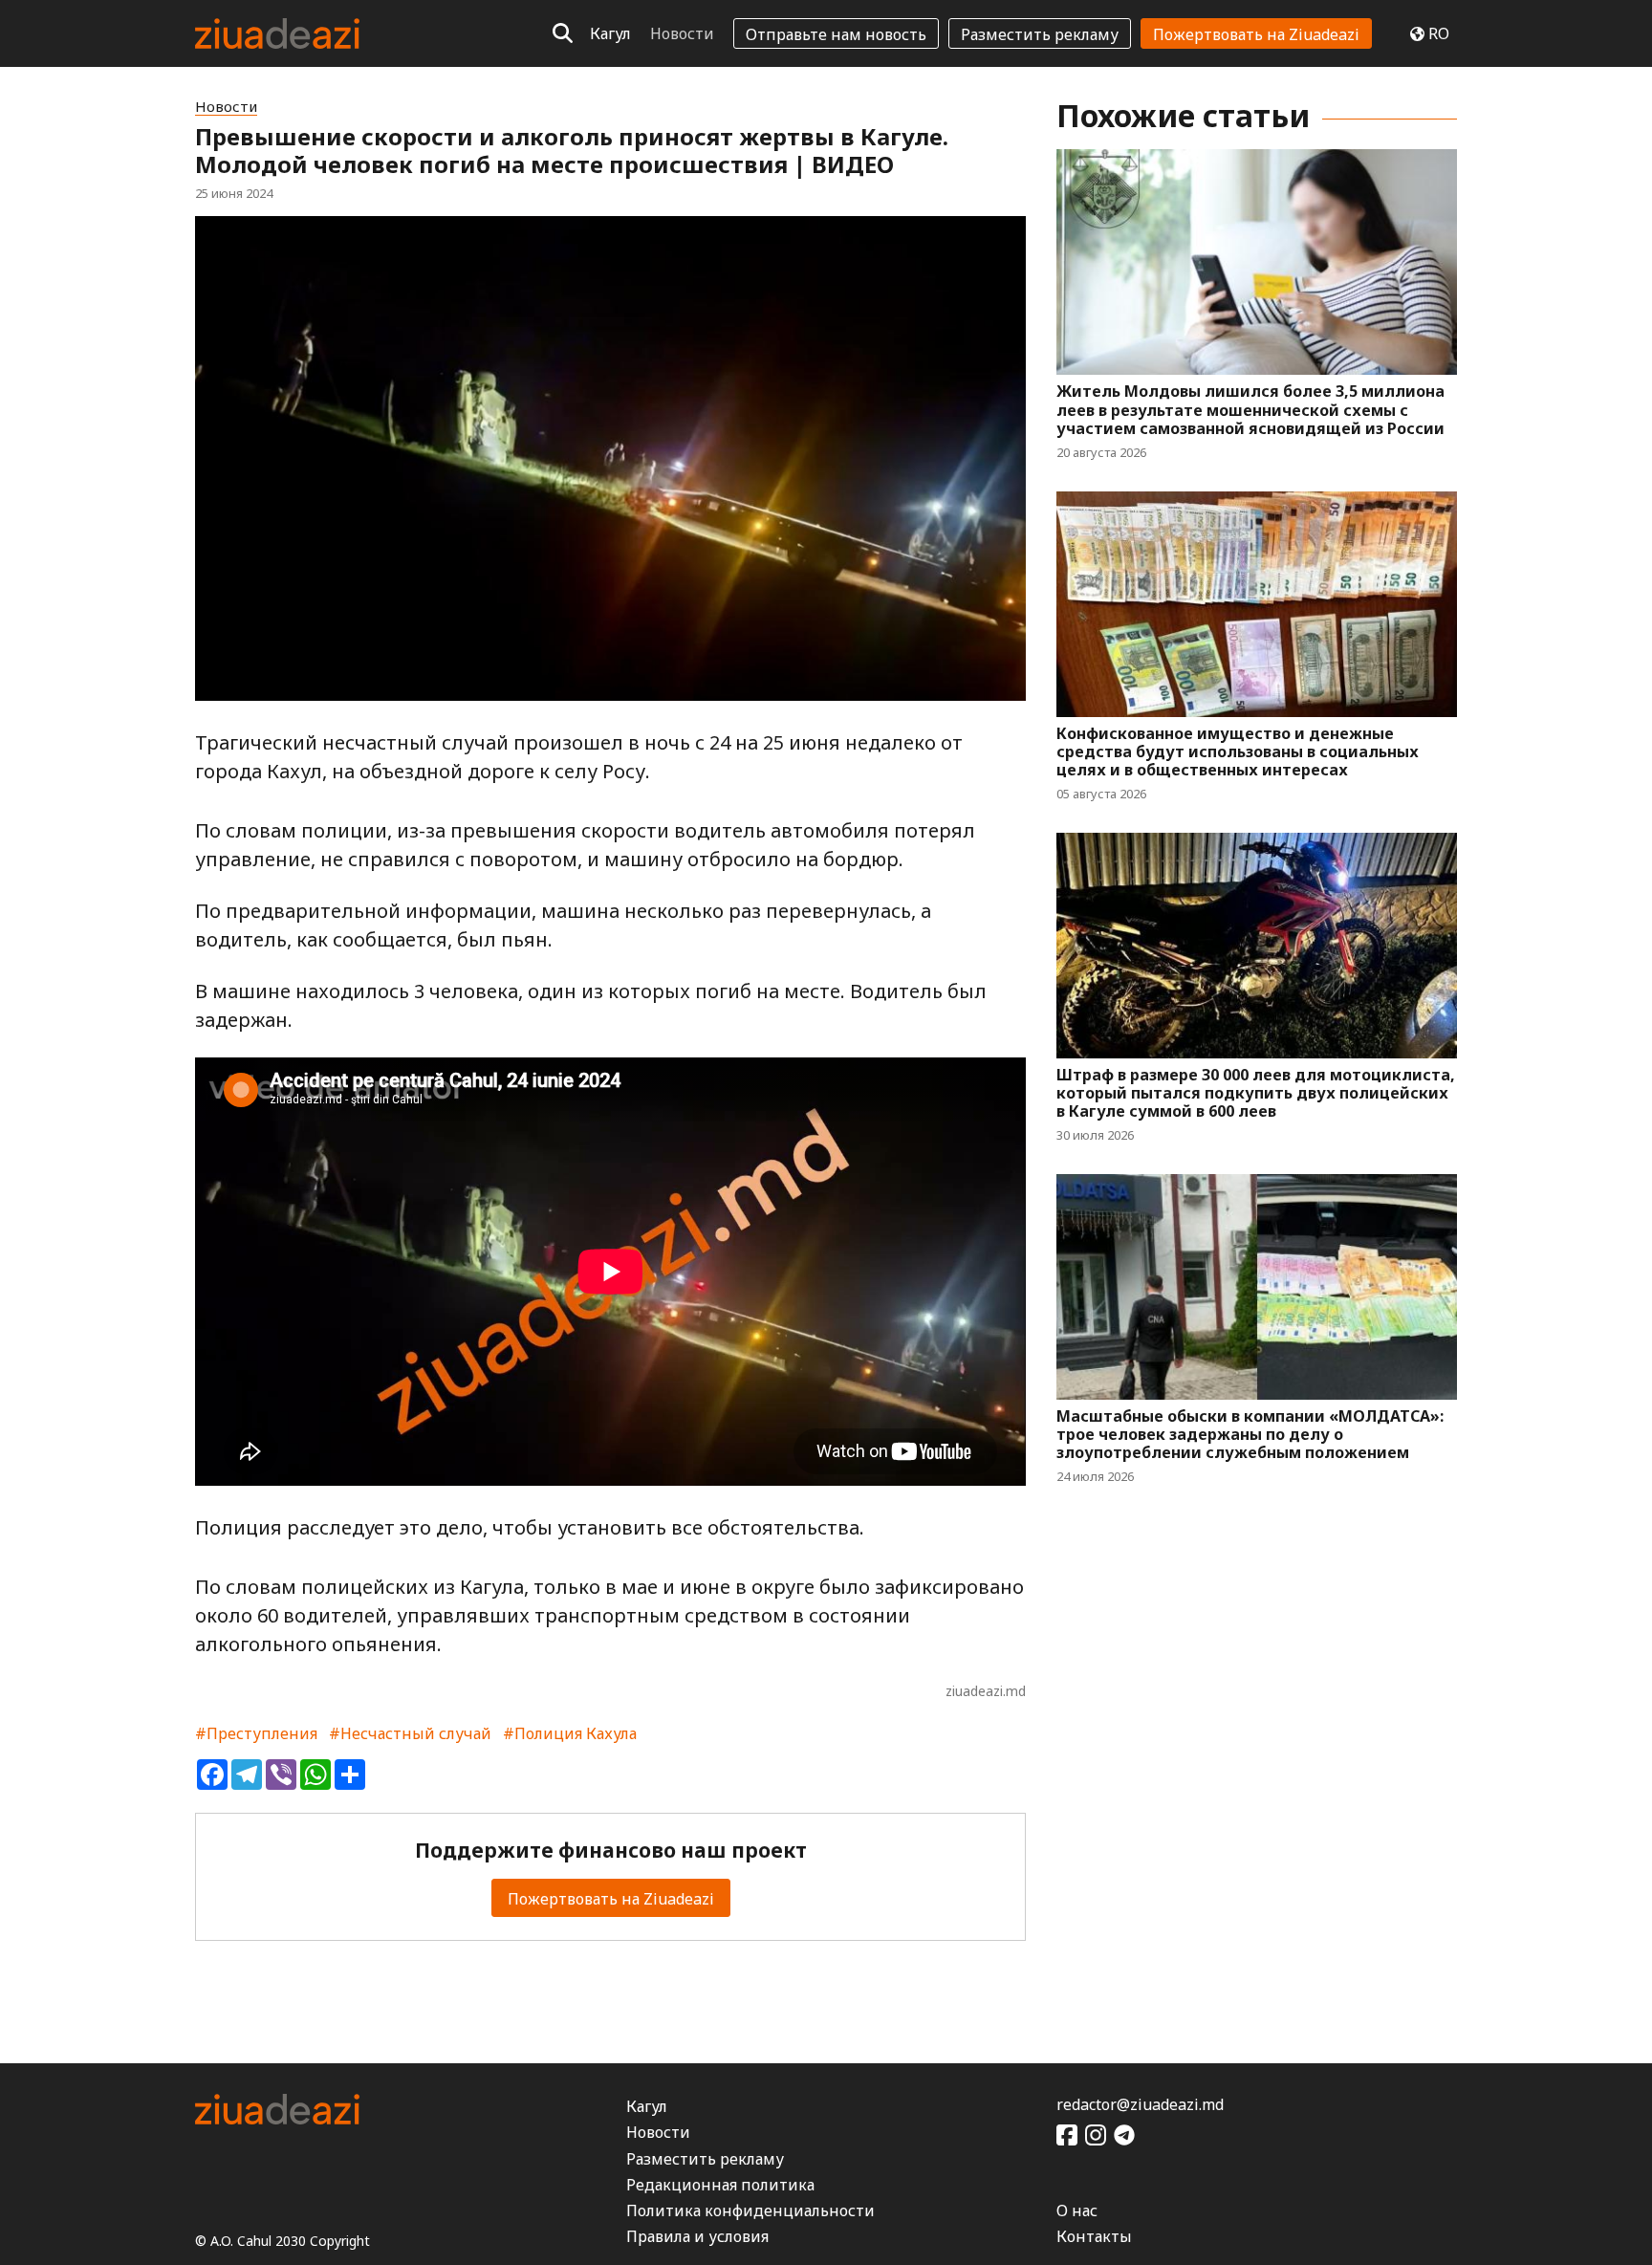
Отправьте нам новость (836, 34)
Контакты (1094, 2236)
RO (1439, 33)
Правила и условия (697, 2236)
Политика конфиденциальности (750, 2211)
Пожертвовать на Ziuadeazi (1256, 34)
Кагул (610, 33)
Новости (682, 33)
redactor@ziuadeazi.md (1140, 2104)
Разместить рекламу (1040, 34)
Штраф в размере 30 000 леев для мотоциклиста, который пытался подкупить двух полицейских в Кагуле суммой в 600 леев (1256, 1094)
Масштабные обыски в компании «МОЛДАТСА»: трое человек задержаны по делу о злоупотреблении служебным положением (1250, 1435)
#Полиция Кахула (570, 1733)
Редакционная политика (720, 2185)
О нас (1077, 2211)
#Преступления (256, 1733)
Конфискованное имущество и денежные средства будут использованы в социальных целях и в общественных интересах (1238, 752)
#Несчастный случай (410, 1733)
